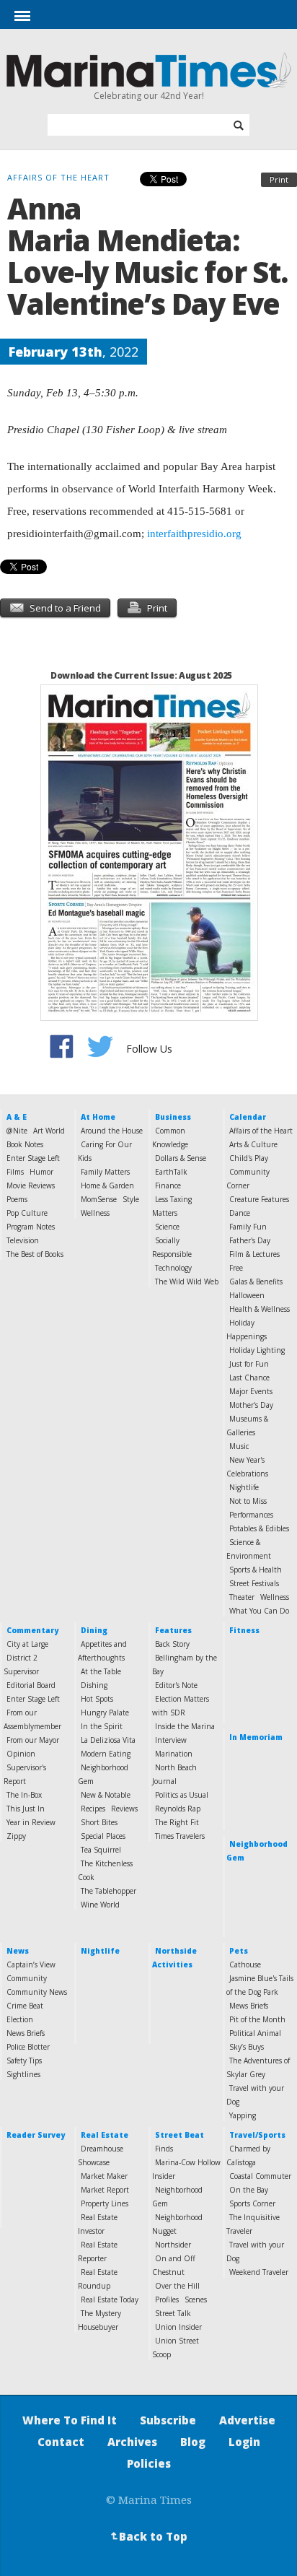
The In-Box (24, 1795)
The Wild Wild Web (187, 1282)
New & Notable (106, 1795)
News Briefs (26, 2033)
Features (173, 1630)
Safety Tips (24, 2061)
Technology (173, 1268)
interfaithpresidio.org (194, 534)
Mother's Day (251, 1405)
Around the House (112, 1131)
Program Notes (31, 1227)
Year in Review (31, 1822)
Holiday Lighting (257, 1350)
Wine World (100, 1905)
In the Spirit (102, 1726)
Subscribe (168, 2420)
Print (279, 179)
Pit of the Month (257, 2019)
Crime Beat (25, 2006)
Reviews (124, 1809)
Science (167, 1227)
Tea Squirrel (101, 1850)
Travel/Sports (257, 2135)
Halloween (247, 1295)
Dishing (94, 1685)
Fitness (244, 1630)
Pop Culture (27, 1213)
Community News (37, 1992)
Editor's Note (176, 1685)
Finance (168, 1185)
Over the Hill (177, 2286)
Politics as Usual (182, 1795)
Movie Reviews (31, 1185)
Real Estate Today (110, 2299)
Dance (240, 1213)
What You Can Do (259, 1611)
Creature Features (259, 1199)
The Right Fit (177, 1822)
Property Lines (105, 2203)
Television (23, 1240)
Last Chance (249, 1378)
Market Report (105, 2190)
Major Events (251, 1391)
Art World (49, 1131)
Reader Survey (36, 2135)
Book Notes (25, 1144)
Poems (17, 1199)
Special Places (103, 1836)
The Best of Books (35, 1254)
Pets (239, 1951)
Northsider (173, 2245)
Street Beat (179, 2135)
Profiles (167, 2299)
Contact (61, 2442)
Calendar (248, 1117)
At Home (98, 1117)
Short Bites (99, 1822)
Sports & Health (256, 1570)
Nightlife (244, 1487)
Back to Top (148, 2536)
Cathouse (245, 1964)
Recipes (93, 1809)
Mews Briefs (249, 2006)
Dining (94, 1630)
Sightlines (23, 2074)
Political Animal (255, 2033)
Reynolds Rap (178, 1809)
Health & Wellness (260, 1309)
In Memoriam (256, 1737)
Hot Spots (97, 1699)
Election (20, 2019)
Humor (41, 1172)
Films (15, 1172)
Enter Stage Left (33, 1158)
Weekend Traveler (259, 2272)
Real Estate (105, 2135)
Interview (171, 1740)
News (18, 1951)
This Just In (26, 1809)
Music (239, 1446)
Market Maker (104, 2176)
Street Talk (173, 2313)
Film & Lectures (254, 1254)
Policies (149, 2463)
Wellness (95, 1213)
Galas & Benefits (256, 1282)
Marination (174, 1754)
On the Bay (249, 2190)
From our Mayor (33, 1740)
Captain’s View (31, 1964)
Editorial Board (31, 1685)
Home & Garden (107, 1185)
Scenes (196, 2299)
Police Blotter (28, 2047)
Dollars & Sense (181, 1158)
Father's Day (250, 1240)
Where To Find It (70, 2420)
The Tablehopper (108, 1891)
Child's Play (249, 1158)
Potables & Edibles (259, 1528)
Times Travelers (180, 1836)
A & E (17, 1117)
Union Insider (178, 2327)
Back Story (172, 1644)
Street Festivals (254, 1583)
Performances (251, 1515)
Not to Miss (248, 1501)
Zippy (16, 1836)
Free (236, 1268)
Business (173, 1117)
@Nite (17, 1131)
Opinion (21, 1754)
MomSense (99, 1199)
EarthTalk (171, 1172)
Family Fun (248, 1227)
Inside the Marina (185, 1726)
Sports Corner (252, 2203)
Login (244, 2442)
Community (27, 1978)
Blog (193, 2442)
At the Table (101, 1671)
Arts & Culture (253, 1144)
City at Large (27, 1644)
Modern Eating (106, 1754)
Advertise (247, 2420)
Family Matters (105, 1172)
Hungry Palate (105, 1713)
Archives (132, 2442)
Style (131, 1199)
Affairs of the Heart (261, 1131)
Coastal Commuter (260, 2176)
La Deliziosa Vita (108, 1740)
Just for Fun (249, 1364)
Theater (242, 1597)
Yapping (243, 2115)
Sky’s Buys (247, 2047)
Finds (164, 2149)
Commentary (32, 1630)
